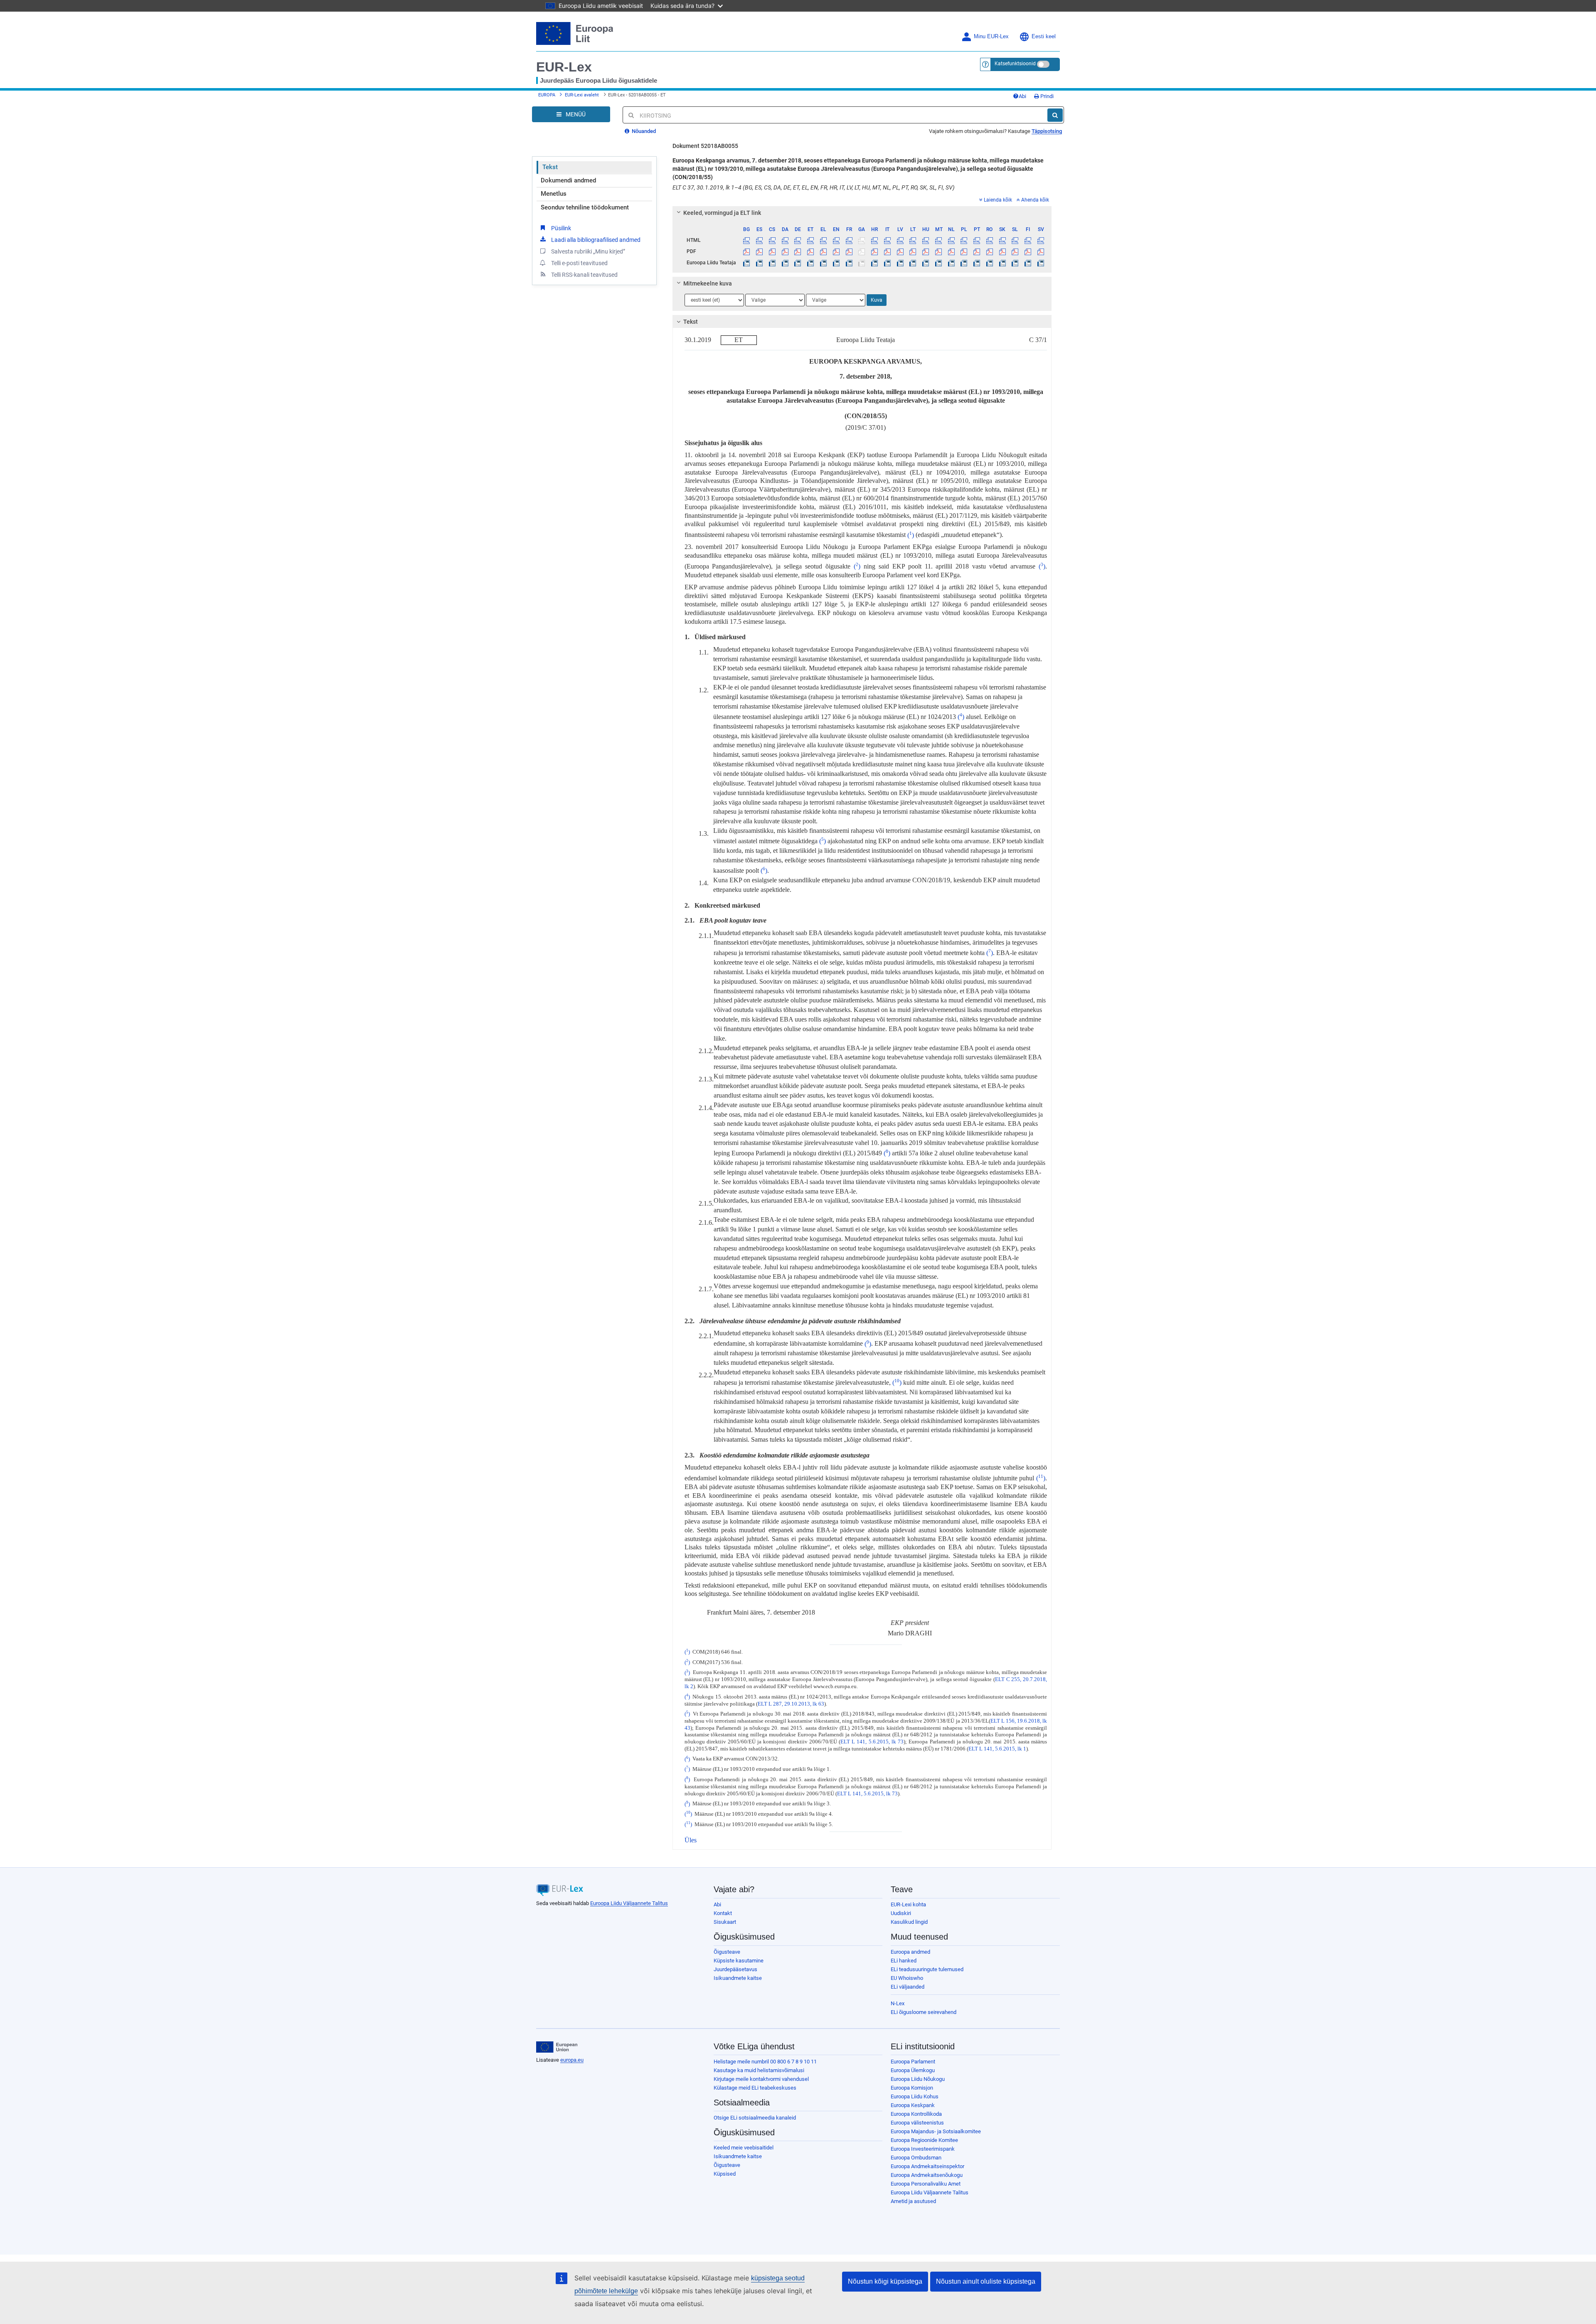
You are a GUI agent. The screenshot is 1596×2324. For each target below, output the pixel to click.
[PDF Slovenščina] (1015, 251)
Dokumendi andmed (568, 180)
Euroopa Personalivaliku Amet (926, 2184)
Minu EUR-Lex (991, 37)
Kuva (877, 300)
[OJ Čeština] (772, 263)
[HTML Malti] (938, 240)
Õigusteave (727, 1952)
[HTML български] (747, 240)
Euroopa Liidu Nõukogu (918, 2079)
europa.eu (572, 2060)
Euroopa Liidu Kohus (915, 2096)
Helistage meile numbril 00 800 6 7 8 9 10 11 (765, 2062)
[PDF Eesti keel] (810, 251)
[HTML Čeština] (772, 240)
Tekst (550, 167)
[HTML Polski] (964, 240)
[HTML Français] (849, 240)
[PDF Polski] (964, 251)
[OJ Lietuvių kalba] (913, 263)
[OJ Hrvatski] (874, 263)
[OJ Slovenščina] (1015, 263)
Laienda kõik (998, 200)
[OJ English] (836, 263)
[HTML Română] (990, 240)
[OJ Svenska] (1041, 263)
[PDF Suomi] (1028, 251)
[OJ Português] (977, 263)
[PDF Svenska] (1041, 251)
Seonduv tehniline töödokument (585, 207)
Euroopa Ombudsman (916, 2158)
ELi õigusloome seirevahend (924, 2012)
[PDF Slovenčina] (1002, 251)
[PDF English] (836, 251)
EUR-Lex (564, 67)
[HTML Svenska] (1041, 240)
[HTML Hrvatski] (874, 240)
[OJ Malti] (938, 263)
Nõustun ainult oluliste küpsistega (986, 2281)
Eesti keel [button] (1044, 37)
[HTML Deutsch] (798, 240)
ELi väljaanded (908, 1987)
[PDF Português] (977, 251)
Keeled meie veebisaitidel (744, 2148)
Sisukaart (725, 1922)
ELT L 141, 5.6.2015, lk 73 (872, 1742)
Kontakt (723, 1913)
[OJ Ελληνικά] (823, 263)
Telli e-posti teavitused (579, 263)
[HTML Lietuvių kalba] (913, 240)
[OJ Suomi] (1028, 263)
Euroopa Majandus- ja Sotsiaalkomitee (936, 2131)
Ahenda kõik (1035, 200)
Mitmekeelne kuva (708, 283)
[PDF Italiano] (887, 251)
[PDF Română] (990, 251)
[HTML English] (836, 240)
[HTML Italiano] (887, 240)
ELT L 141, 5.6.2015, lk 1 (997, 1749)
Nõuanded (643, 131)
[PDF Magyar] (926, 251)
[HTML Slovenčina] (1002, 240)
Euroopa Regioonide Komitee (924, 2140)
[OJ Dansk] (785, 263)
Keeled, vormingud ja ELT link (722, 213)
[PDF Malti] (938, 251)
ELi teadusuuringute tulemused (927, 1969)
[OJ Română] (990, 263)
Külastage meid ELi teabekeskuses (755, 2088)
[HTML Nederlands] (951, 240)
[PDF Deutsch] (798, 251)
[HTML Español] (759, 240)
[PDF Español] (759, 251)
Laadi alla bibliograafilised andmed (596, 240)
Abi (1022, 96)
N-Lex (898, 2003)
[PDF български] (747, 251)
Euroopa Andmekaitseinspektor (927, 2166)
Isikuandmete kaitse (738, 1978)
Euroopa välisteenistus (917, 2123)
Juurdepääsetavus (735, 1969)
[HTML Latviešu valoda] (900, 240)
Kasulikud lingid (909, 1922)
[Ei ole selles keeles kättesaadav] (862, 240)
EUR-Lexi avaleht (582, 95)
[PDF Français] (849, 251)
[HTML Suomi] (1028, 240)
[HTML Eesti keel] (810, 240)
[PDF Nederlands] (951, 251)
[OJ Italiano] (887, 263)
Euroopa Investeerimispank (923, 2149)
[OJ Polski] (964, 263)
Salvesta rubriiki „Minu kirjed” (588, 251)
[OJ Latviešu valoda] (900, 263)
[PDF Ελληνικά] (823, 251)
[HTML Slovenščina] (1015, 240)
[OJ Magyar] (926, 263)
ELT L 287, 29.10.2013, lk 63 (791, 1704)
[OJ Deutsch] (798, 263)
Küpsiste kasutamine (739, 1961)
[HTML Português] (977, 240)
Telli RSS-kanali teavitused (584, 275)
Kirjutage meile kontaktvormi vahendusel (761, 2079)
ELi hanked (904, 1961)
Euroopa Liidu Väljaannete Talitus (629, 1903)
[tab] (862, 213)
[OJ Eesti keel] (810, 263)
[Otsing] (1055, 115)
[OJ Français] (849, 263)
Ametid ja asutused (913, 2201)
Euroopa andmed (910, 1952)
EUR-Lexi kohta (908, 1904)
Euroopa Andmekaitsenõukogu (927, 2175)
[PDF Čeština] (772, 251)
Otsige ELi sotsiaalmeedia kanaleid (755, 2118)
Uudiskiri (901, 1913)
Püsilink (561, 228)
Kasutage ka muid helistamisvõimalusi (759, 2070)
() (911, 535)
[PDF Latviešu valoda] (900, 251)
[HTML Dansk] (785, 240)
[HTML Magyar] (926, 240)
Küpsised (725, 2174)
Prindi (1046, 96)
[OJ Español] (759, 263)
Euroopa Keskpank (913, 2105)
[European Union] (557, 2047)
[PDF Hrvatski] (874, 251)
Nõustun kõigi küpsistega (885, 2281)
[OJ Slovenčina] (1002, 263)
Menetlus (554, 194)
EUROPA (547, 95)
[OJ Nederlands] (951, 263)
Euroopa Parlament (913, 2062)
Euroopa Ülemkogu (913, 2070)
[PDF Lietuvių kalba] (913, 251)
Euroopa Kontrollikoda (916, 2114)
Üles (691, 1840)
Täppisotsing (1047, 131)
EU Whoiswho (907, 1978)
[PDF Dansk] (785, 251)
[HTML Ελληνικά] (823, 240)
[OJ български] (747, 263)
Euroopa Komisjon (912, 2088)
